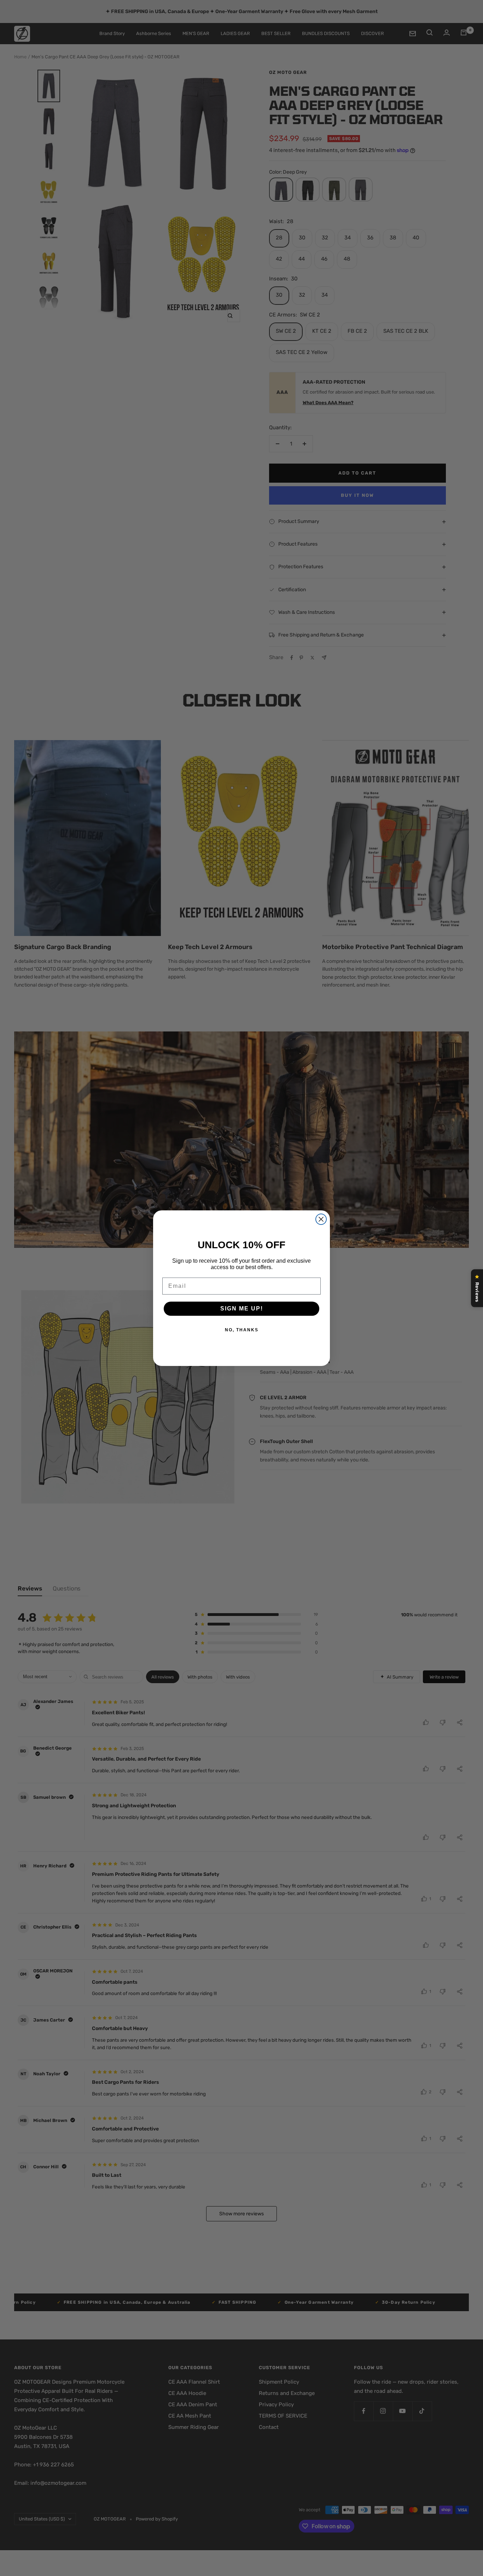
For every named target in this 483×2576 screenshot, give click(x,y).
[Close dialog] (321, 1219)
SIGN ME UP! (242, 1309)
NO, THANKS (242, 1330)
